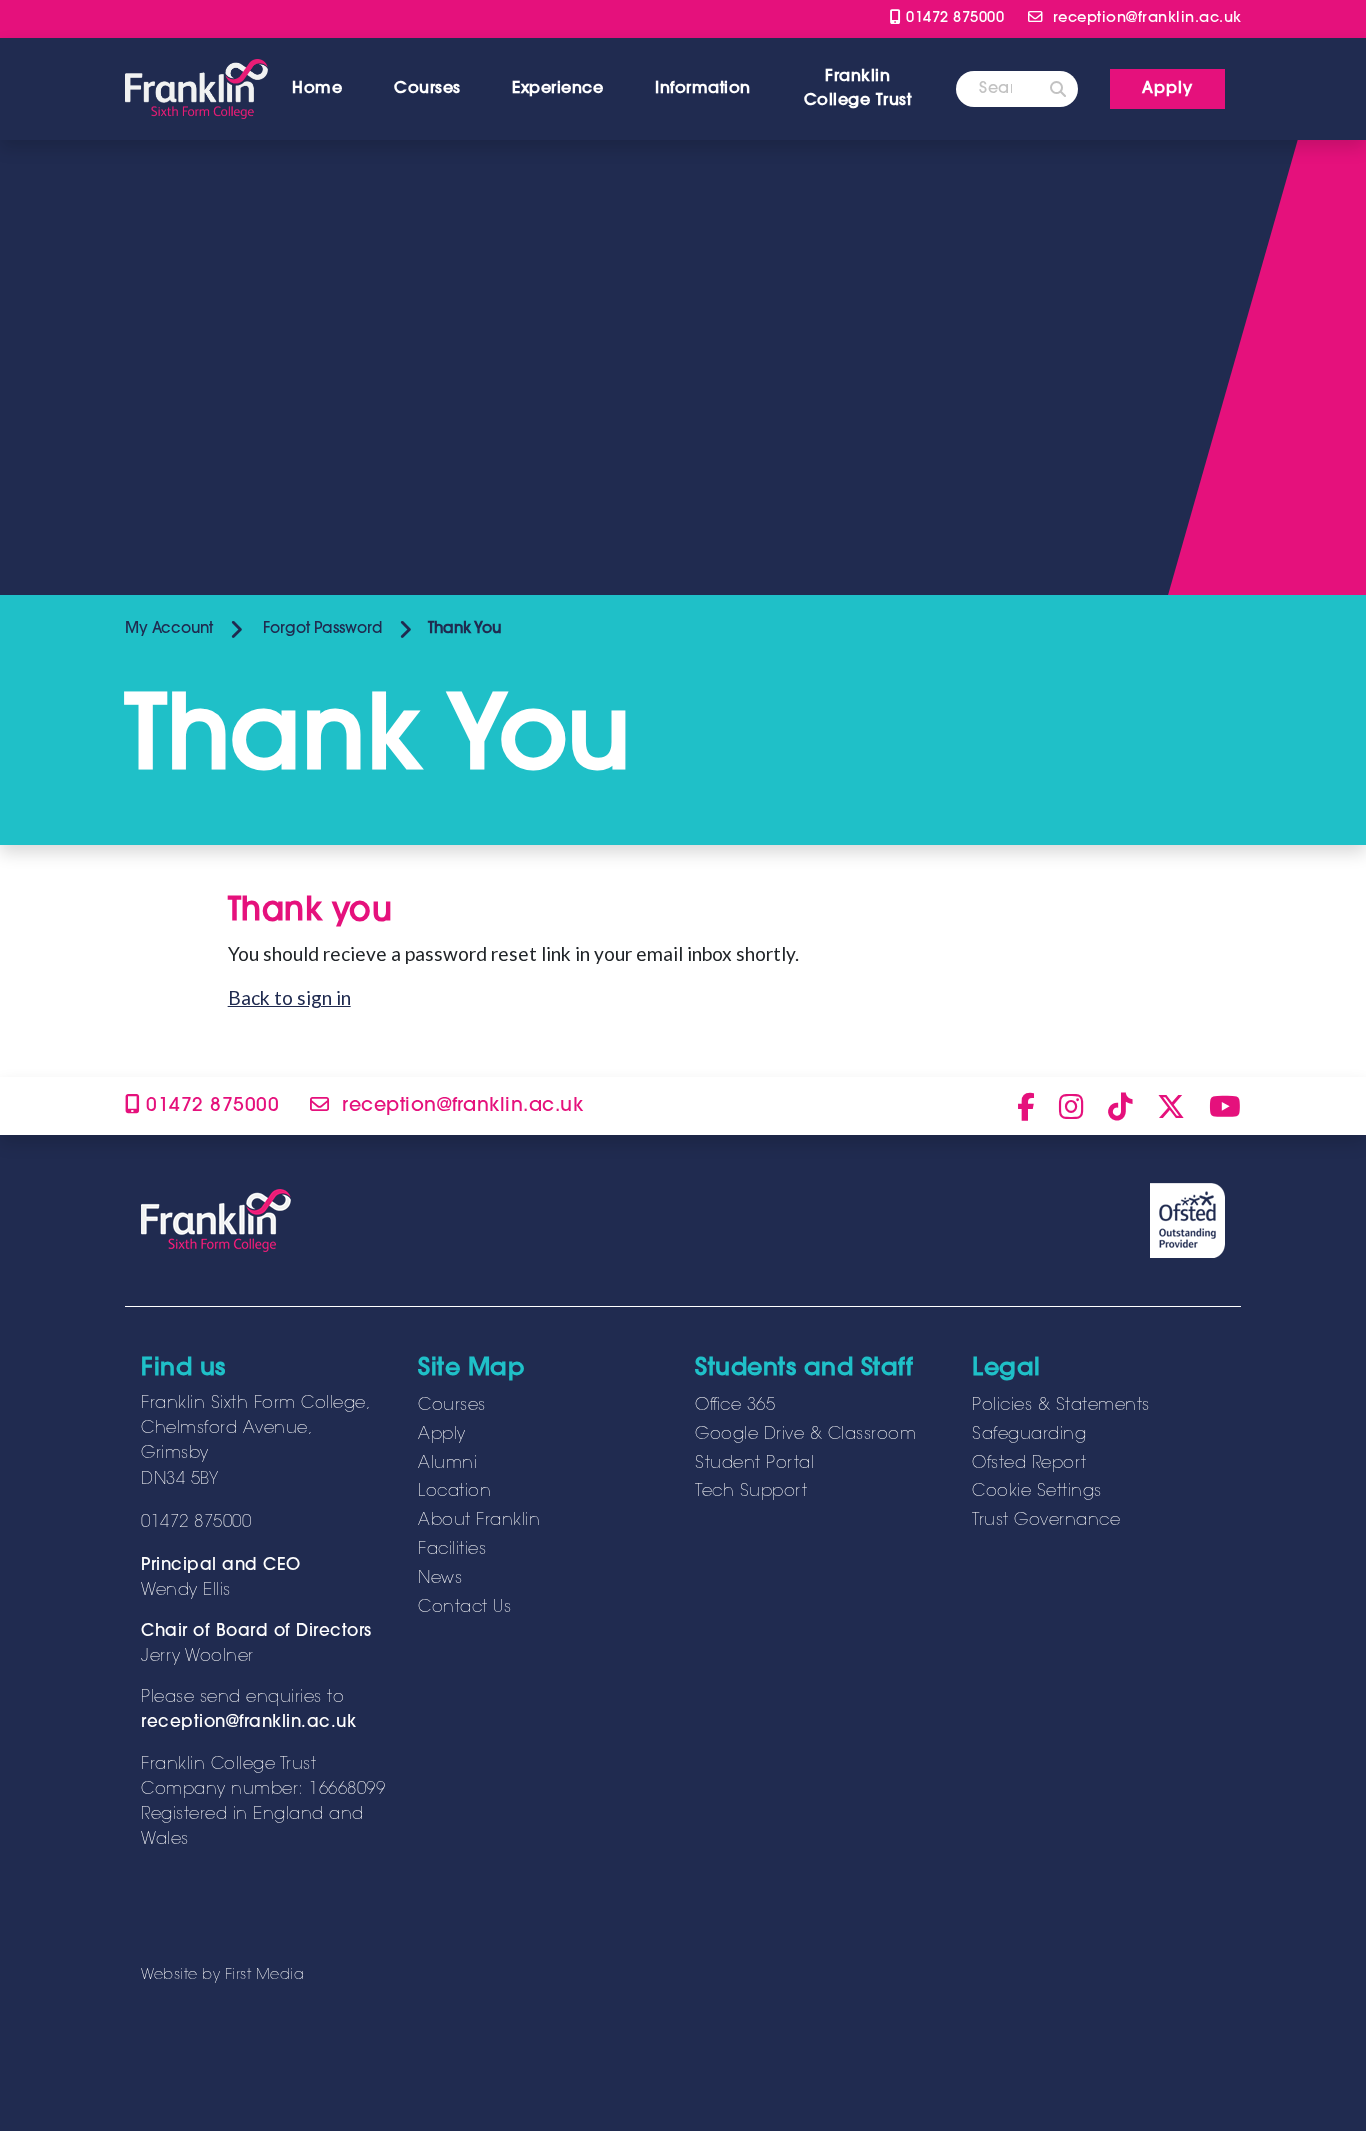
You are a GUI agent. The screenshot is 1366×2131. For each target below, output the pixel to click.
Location (454, 1492)
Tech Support (751, 1492)
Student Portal (754, 1464)
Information (703, 89)
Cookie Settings (1037, 1492)
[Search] (1058, 89)
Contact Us (464, 1608)
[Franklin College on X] (1171, 1106)
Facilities (452, 1550)
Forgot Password (320, 629)
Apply (442, 1435)
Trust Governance (1046, 1521)
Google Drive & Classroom (805, 1435)
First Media (265, 1975)
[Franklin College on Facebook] (1026, 1106)
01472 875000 (952, 18)
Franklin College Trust (858, 89)
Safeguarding (1029, 1435)
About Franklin (479, 1521)
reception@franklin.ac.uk (248, 1723)
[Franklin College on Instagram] (1071, 1106)
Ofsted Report (1029, 1464)
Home (317, 89)
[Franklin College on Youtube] (1225, 1106)
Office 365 (735, 1406)
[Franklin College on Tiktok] (1120, 1106)
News (440, 1579)
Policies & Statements (1061, 1406)
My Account (169, 629)
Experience (557, 89)
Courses (427, 89)
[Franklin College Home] (196, 89)
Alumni (447, 1464)
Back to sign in (289, 997)
